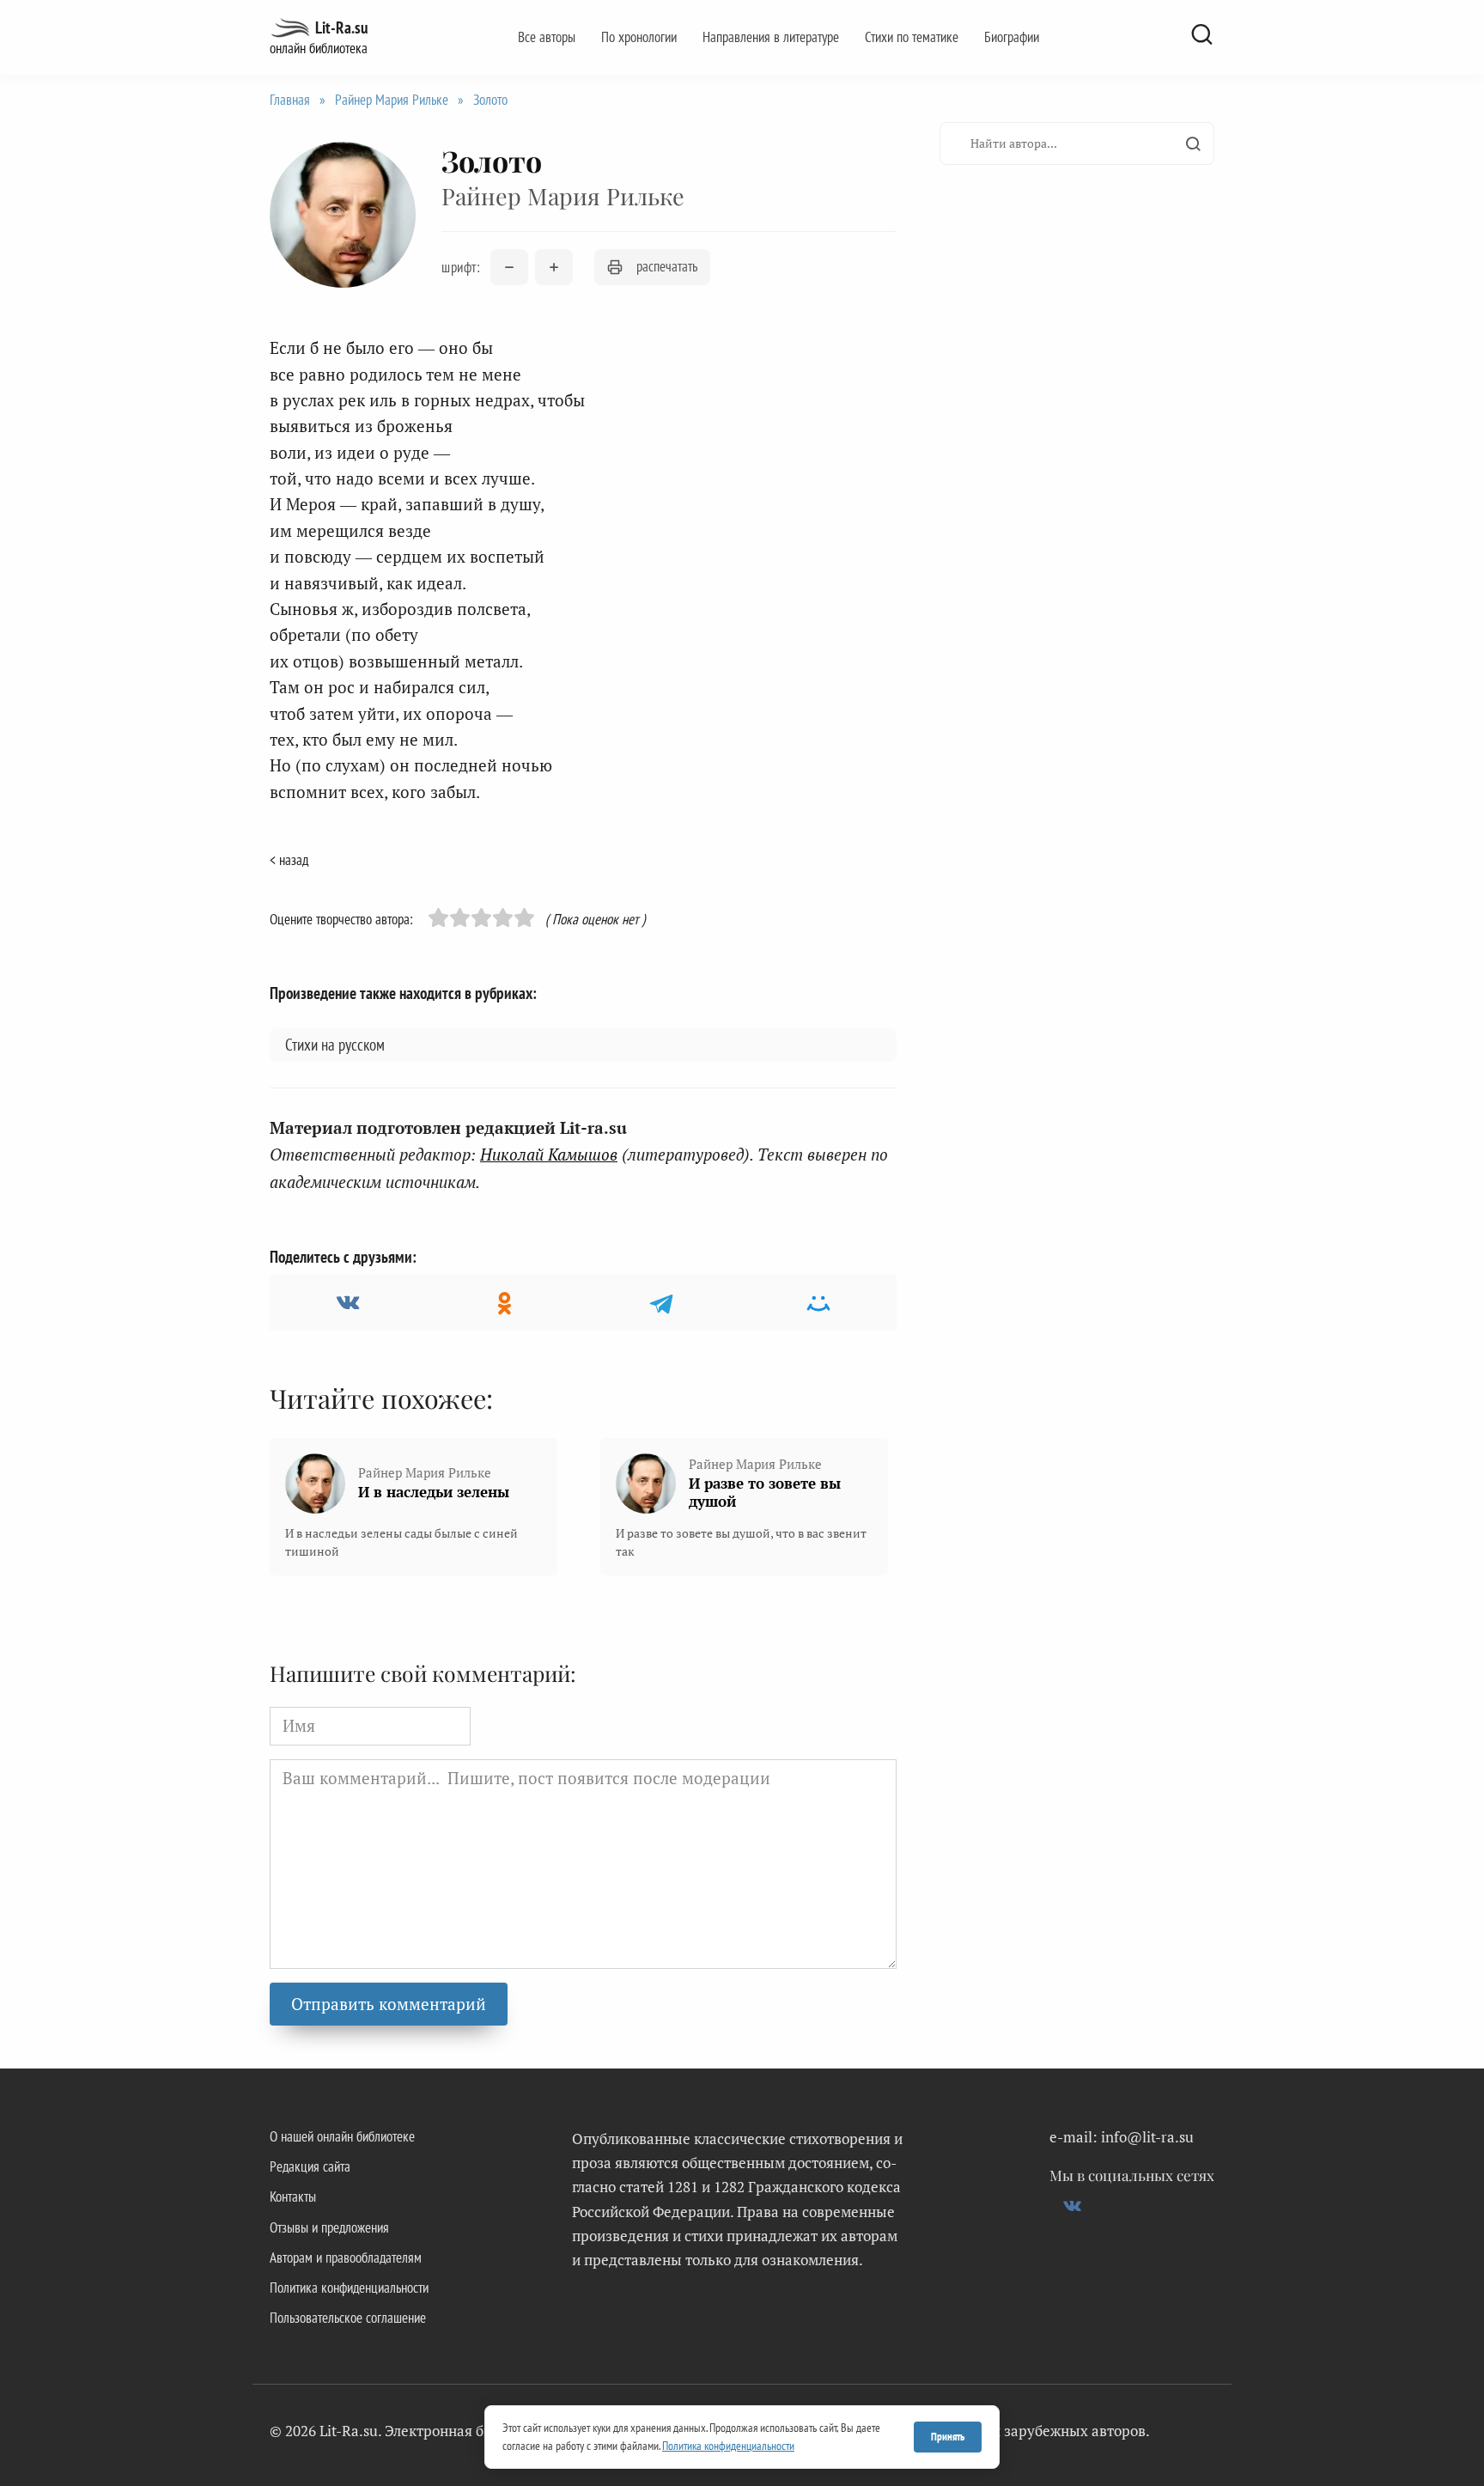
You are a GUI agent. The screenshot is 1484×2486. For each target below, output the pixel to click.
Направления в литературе (771, 37)
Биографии (1012, 37)
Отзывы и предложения (329, 2227)
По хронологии (639, 37)
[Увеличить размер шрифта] (554, 267)
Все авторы (547, 37)
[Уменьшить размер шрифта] (509, 267)
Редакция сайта (310, 2166)
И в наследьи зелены (434, 1492)
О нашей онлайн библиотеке (342, 2136)
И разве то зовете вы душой (765, 1492)
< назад (289, 860)
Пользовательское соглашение (348, 2318)
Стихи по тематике (912, 37)
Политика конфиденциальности (349, 2288)
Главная (290, 100)
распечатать (667, 266)
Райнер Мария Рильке (392, 100)
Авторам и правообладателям (346, 2258)
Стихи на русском (335, 1045)
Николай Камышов (549, 1154)
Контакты (293, 2197)
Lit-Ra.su (341, 27)
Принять (948, 2437)
